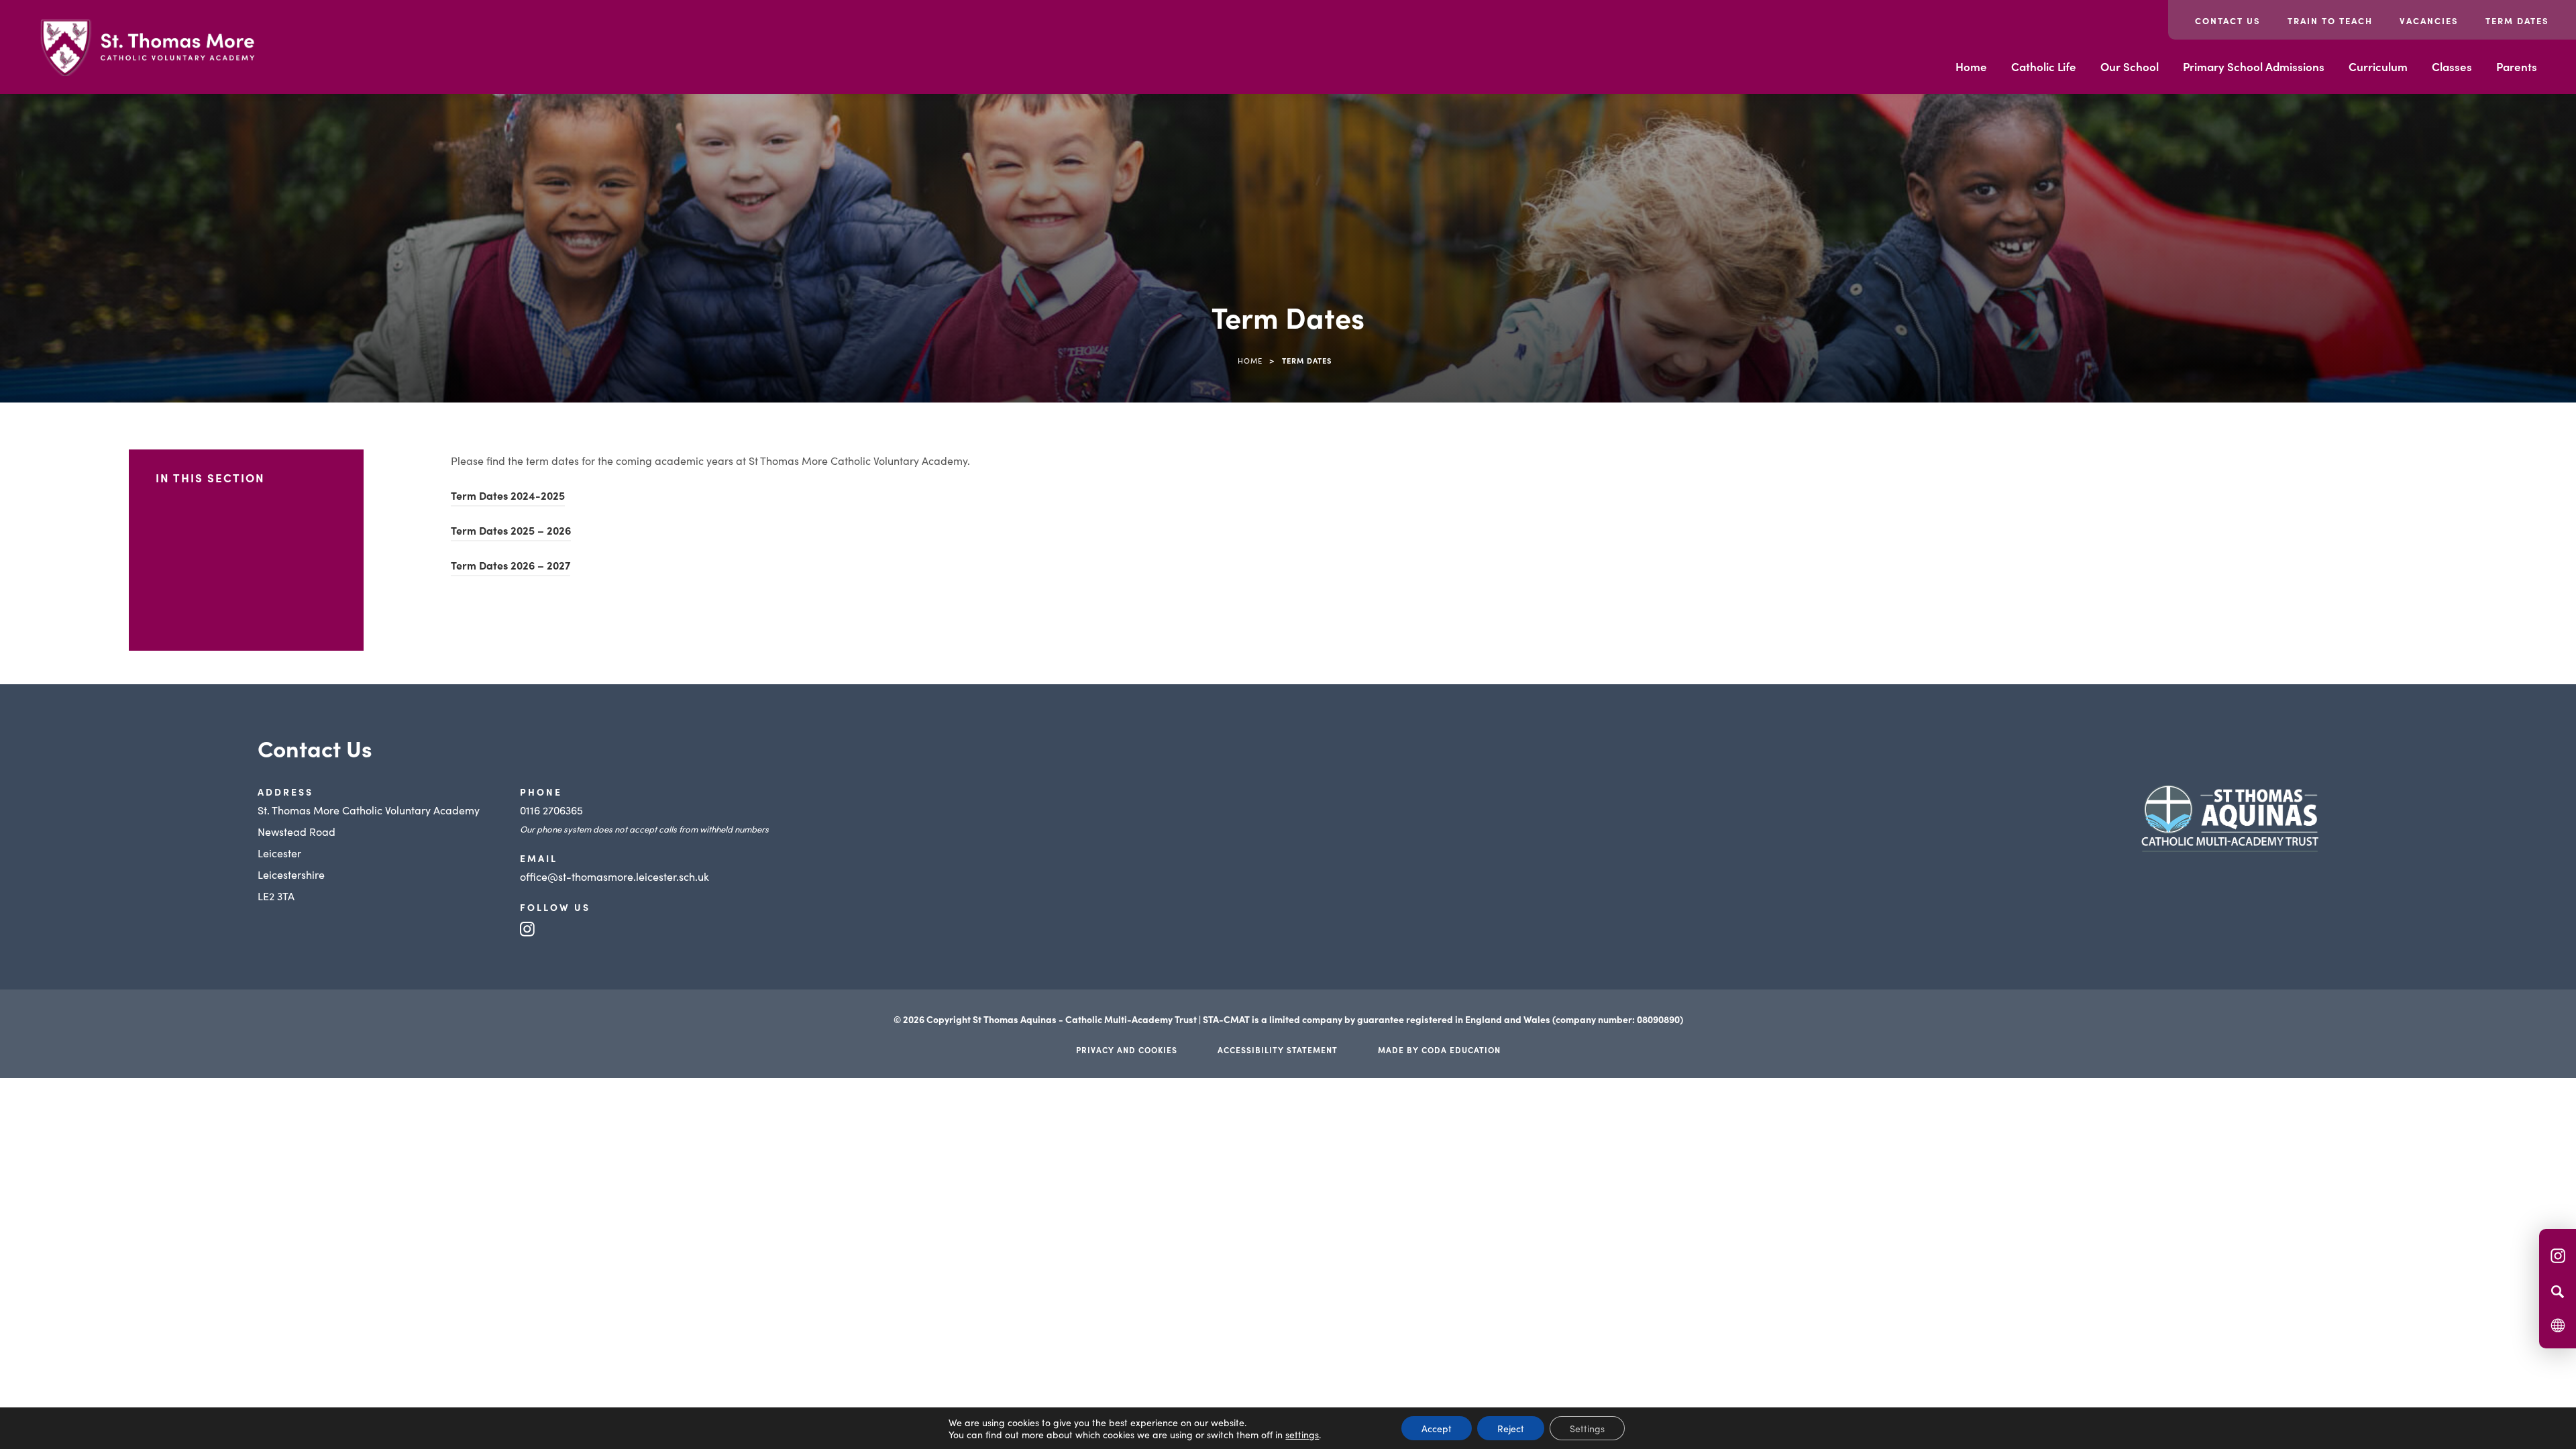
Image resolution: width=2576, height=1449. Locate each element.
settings (1302, 1434)
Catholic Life (2044, 66)
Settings (1587, 1428)
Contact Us (2228, 20)
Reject (1511, 1428)
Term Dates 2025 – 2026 (511, 532)
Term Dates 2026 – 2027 (511, 567)
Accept (1437, 1428)
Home (1971, 66)
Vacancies (2429, 20)
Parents (2517, 66)
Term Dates (2517, 20)
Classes (2452, 66)
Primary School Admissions (2254, 66)
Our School (2130, 66)
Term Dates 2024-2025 (508, 497)
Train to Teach (2330, 20)
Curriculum (2378, 66)
